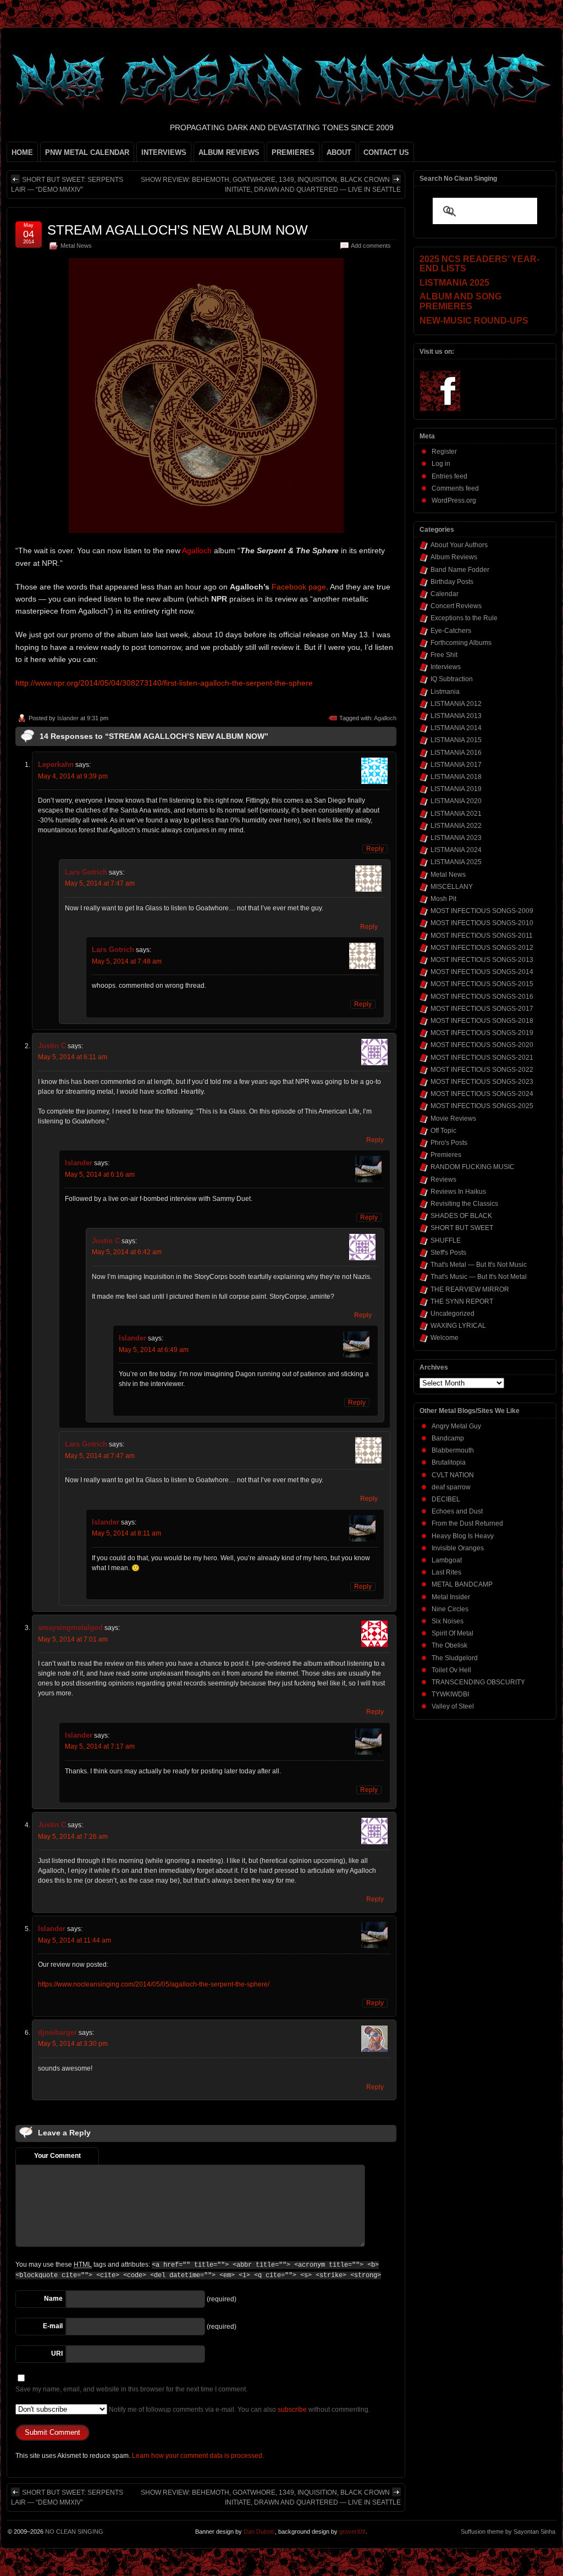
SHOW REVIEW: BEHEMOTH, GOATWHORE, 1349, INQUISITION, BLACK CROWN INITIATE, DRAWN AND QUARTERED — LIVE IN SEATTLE (271, 185)
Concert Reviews (456, 606)
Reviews (443, 1179)
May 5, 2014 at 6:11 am (73, 1057)
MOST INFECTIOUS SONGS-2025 (482, 1106)
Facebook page (299, 587)
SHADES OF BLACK (461, 1216)
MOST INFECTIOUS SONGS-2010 (482, 923)
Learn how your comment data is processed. (198, 2456)
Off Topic (443, 1131)
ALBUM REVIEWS (229, 152)
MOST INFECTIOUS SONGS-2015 (482, 984)
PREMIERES (293, 152)
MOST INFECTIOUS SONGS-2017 (482, 1009)
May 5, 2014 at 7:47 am (100, 883)
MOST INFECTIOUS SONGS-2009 (482, 911)
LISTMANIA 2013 (456, 716)
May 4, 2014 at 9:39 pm (73, 776)
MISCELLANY (452, 887)
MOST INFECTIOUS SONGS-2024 (482, 1094)
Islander (68, 718)
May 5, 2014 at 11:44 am (74, 1940)
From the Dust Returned (467, 1523)
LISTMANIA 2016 (456, 753)
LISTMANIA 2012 (456, 704)
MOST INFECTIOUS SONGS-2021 (482, 1058)
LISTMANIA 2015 (456, 740)
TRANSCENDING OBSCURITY (478, 1682)
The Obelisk (449, 1645)
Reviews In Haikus (458, 1192)
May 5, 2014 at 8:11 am (126, 1533)
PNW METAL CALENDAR (87, 152)
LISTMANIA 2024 (456, 850)
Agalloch (385, 718)
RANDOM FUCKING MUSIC (473, 1167)
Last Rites (446, 1572)
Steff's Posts (448, 1253)
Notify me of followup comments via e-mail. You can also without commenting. (239, 2410)
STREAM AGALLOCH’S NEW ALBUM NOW (178, 230)
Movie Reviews (453, 1119)
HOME (22, 152)
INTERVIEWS (164, 152)
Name (53, 2299)
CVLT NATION (453, 1475)
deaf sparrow (451, 1487)
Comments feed (455, 488)
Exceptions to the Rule (464, 618)
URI (57, 2354)
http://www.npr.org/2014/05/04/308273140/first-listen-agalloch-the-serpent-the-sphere (164, 683)
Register (444, 452)
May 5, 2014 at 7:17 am (100, 1746)
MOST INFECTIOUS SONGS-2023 (482, 1082)
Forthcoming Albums (461, 643)
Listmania (445, 692)
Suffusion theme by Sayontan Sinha (508, 2532)
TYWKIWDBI (450, 1694)
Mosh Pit (443, 899)
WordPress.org (454, 500)
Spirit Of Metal (452, 1633)
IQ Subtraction (452, 679)
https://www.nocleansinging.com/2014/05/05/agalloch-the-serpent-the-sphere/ (154, 1984)
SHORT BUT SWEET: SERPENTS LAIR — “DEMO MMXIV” (67, 185)
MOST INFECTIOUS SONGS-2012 (482, 948)
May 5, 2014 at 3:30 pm (73, 2044)
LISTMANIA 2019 (456, 789)
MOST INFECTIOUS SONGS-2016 (482, 997)
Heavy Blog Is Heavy (463, 1536)
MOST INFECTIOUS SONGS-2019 (482, 1033)
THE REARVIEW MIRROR (470, 1289)
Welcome (445, 1338)
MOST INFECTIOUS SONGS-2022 (482, 1070)
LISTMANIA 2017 (456, 765)
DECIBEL (446, 1499)
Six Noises (448, 1621)
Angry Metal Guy (456, 1426)
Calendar (445, 594)
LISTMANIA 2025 (456, 862)
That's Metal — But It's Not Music (479, 1265)
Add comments (371, 246)
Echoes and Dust (457, 1511)
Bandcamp (448, 1438)
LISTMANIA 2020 (456, 801)
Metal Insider (451, 1597)
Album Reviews (454, 557)
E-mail (53, 2326)
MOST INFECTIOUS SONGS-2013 (482, 960)
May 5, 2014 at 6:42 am (127, 1252)
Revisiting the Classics (464, 1204)
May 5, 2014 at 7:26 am (73, 1837)
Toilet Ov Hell (451, 1670)
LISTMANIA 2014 (456, 728)
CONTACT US (386, 152)
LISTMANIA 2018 (456, 777)
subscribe (292, 2410)
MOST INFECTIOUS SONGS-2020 (482, 1045)
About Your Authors (459, 545)
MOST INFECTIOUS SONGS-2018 (482, 1021)
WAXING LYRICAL (458, 1326)
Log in (441, 464)
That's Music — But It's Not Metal (479, 1277)
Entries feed (449, 476)
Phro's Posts (449, 1143)
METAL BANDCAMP (462, 1584)
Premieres (446, 1155)
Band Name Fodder (460, 570)
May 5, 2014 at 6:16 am (100, 1175)
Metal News (76, 246)
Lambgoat (447, 1560)
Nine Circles (450, 1609)
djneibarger (57, 2032)
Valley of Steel (453, 1706)
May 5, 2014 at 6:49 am (154, 1350)
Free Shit (444, 655)
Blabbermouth (453, 1450)
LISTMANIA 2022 (456, 826)
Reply (375, 849)
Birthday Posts (452, 582)
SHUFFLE (446, 1240)
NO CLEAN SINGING (74, 2532)
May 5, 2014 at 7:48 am (127, 961)
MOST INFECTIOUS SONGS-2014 (482, 972)
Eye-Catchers (451, 631)
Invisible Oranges (458, 1548)
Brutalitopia (449, 1462)
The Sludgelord (455, 1658)
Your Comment (57, 2156)
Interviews (446, 667)
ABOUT (339, 152)
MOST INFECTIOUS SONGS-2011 (482, 936)
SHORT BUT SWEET (462, 1228)
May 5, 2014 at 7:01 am (73, 1639)
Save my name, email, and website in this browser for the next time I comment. (131, 2389)
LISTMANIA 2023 (456, 838)
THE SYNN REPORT (462, 1301)
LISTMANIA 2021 (456, 814)
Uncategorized (452, 1314)
